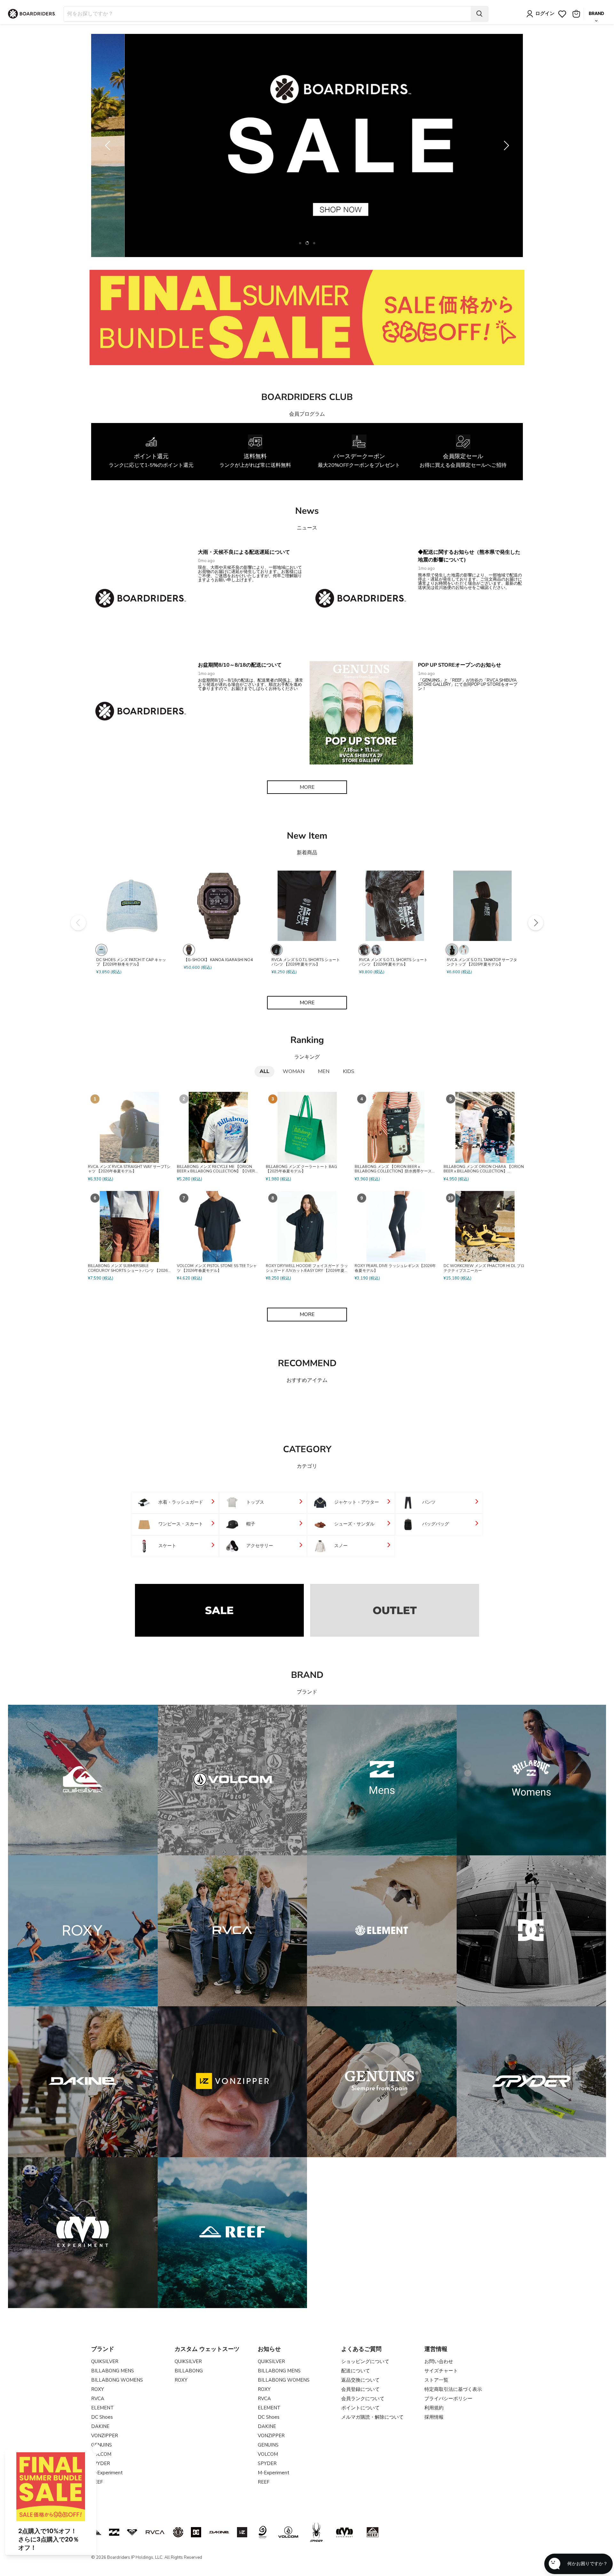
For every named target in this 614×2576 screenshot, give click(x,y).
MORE (307, 787)
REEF (264, 2482)
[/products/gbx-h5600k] (219, 906)
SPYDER (267, 2463)
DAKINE (100, 2426)
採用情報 (434, 2417)
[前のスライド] (109, 145)
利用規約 (434, 2408)
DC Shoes (102, 2417)
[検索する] (479, 14)
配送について (356, 2371)
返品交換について (360, 2380)
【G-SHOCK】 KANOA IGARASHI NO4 (218, 960)
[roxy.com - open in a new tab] (132, 2532)
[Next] (536, 923)
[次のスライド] (505, 145)
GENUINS (102, 2445)
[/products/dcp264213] (132, 906)
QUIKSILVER (105, 2361)
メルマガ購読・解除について (372, 2417)
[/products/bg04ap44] (307, 906)
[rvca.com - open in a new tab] (155, 2532)
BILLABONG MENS (113, 2371)
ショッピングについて (365, 2361)
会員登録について (360, 2389)
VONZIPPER (105, 2436)
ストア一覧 (436, 2380)
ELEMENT (102, 2408)
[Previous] (78, 923)
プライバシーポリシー (448, 2399)
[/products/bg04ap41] (395, 906)
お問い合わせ (439, 2361)
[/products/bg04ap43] (482, 906)
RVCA (98, 2399)
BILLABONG (189, 2371)
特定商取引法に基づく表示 (453, 2389)
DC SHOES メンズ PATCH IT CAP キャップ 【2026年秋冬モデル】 (131, 962)
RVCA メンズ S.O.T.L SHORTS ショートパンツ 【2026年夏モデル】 (306, 962)
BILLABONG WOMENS (117, 2380)
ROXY (98, 2389)
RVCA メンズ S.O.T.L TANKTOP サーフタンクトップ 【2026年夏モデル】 (482, 962)
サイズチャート (441, 2371)
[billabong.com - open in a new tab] (114, 2532)
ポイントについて (360, 2408)
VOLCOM (268, 2454)
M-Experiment (107, 2473)
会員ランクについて (363, 2399)
